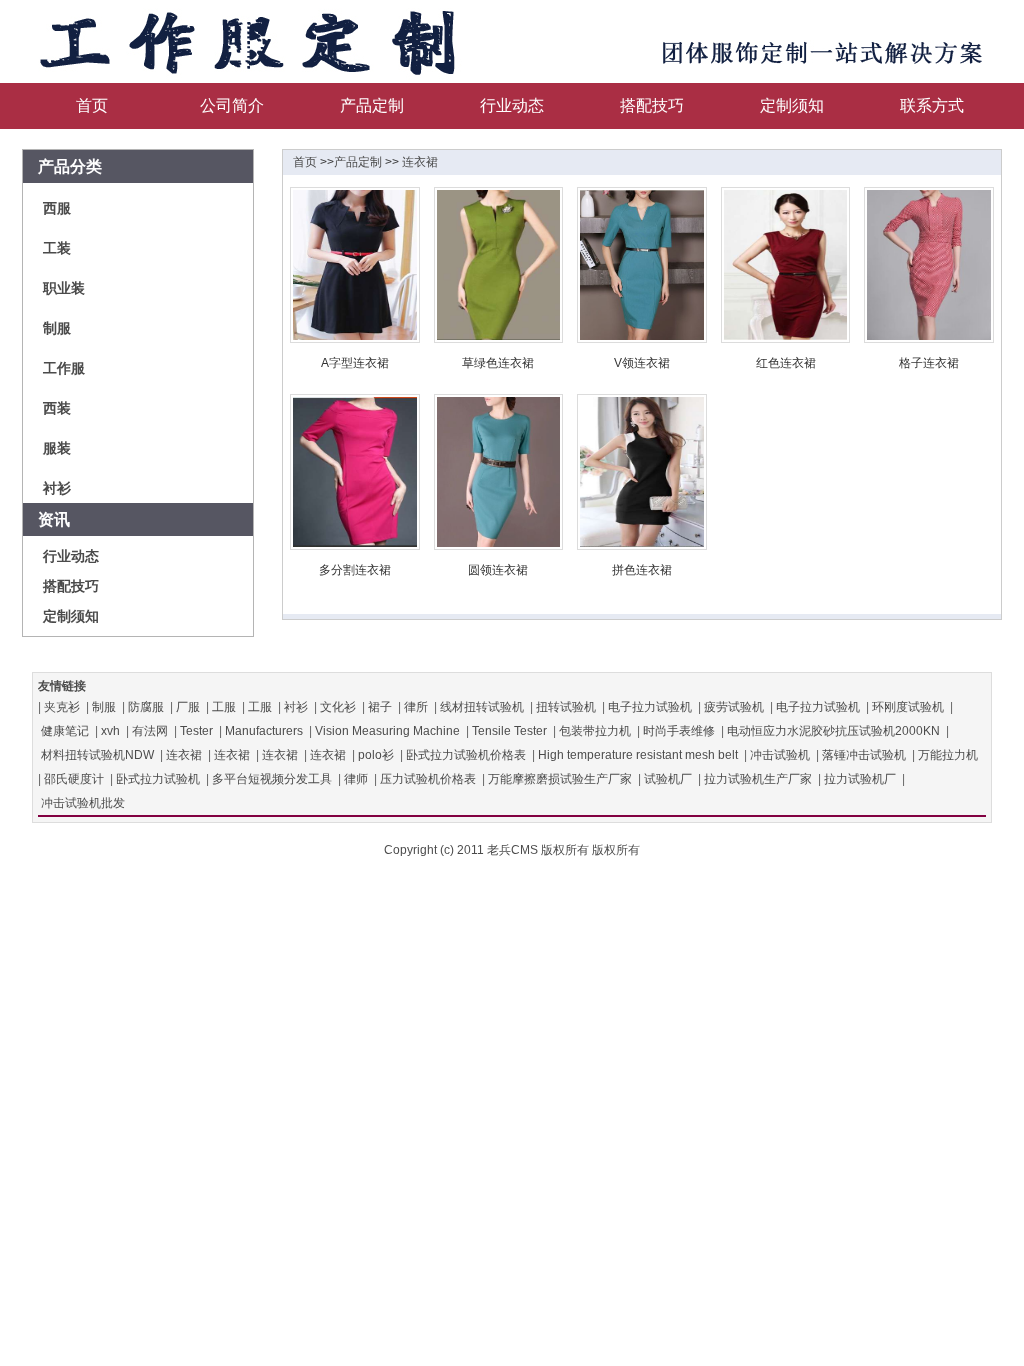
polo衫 (376, 755)
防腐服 (146, 707)
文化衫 (338, 707)
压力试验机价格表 (428, 779)
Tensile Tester (509, 731)
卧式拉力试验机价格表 (466, 755)
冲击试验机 (780, 755)
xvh (110, 731)
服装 (57, 448)
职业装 (64, 288)
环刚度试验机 (908, 707)
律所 (416, 707)
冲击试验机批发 (83, 803)
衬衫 (57, 488)
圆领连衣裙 (498, 570)
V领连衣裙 (642, 363)
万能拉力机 (948, 755)
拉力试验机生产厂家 (758, 779)
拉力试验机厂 (860, 779)
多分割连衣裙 (355, 570)
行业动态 (512, 105)
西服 (57, 208)
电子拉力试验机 (650, 707)
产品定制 (372, 105)
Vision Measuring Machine (387, 731)
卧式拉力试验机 (158, 779)
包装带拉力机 (595, 731)
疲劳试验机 (734, 707)
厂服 (188, 707)
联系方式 (932, 105)
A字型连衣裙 (355, 363)
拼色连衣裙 (642, 570)
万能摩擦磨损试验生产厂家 (560, 779)
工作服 (64, 368)
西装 (57, 408)
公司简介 (232, 105)
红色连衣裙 (786, 363)
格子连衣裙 (929, 363)
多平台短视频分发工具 (272, 779)
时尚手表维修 (679, 731)
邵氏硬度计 (74, 779)
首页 (92, 105)
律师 (356, 779)
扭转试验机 (566, 707)
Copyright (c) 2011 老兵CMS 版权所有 (486, 850)
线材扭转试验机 (482, 707)
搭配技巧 (652, 105)
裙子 (380, 707)
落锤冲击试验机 (864, 755)
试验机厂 (668, 779)
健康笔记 (65, 731)
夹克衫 (62, 707)
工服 (224, 707)
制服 (57, 328)
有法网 (150, 731)
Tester (196, 731)
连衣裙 (420, 162)
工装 (57, 248)
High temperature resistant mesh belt (638, 755)
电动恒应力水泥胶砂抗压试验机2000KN (833, 731)
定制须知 (792, 105)
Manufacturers (264, 731)
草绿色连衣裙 (498, 363)
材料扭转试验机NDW (97, 755)
